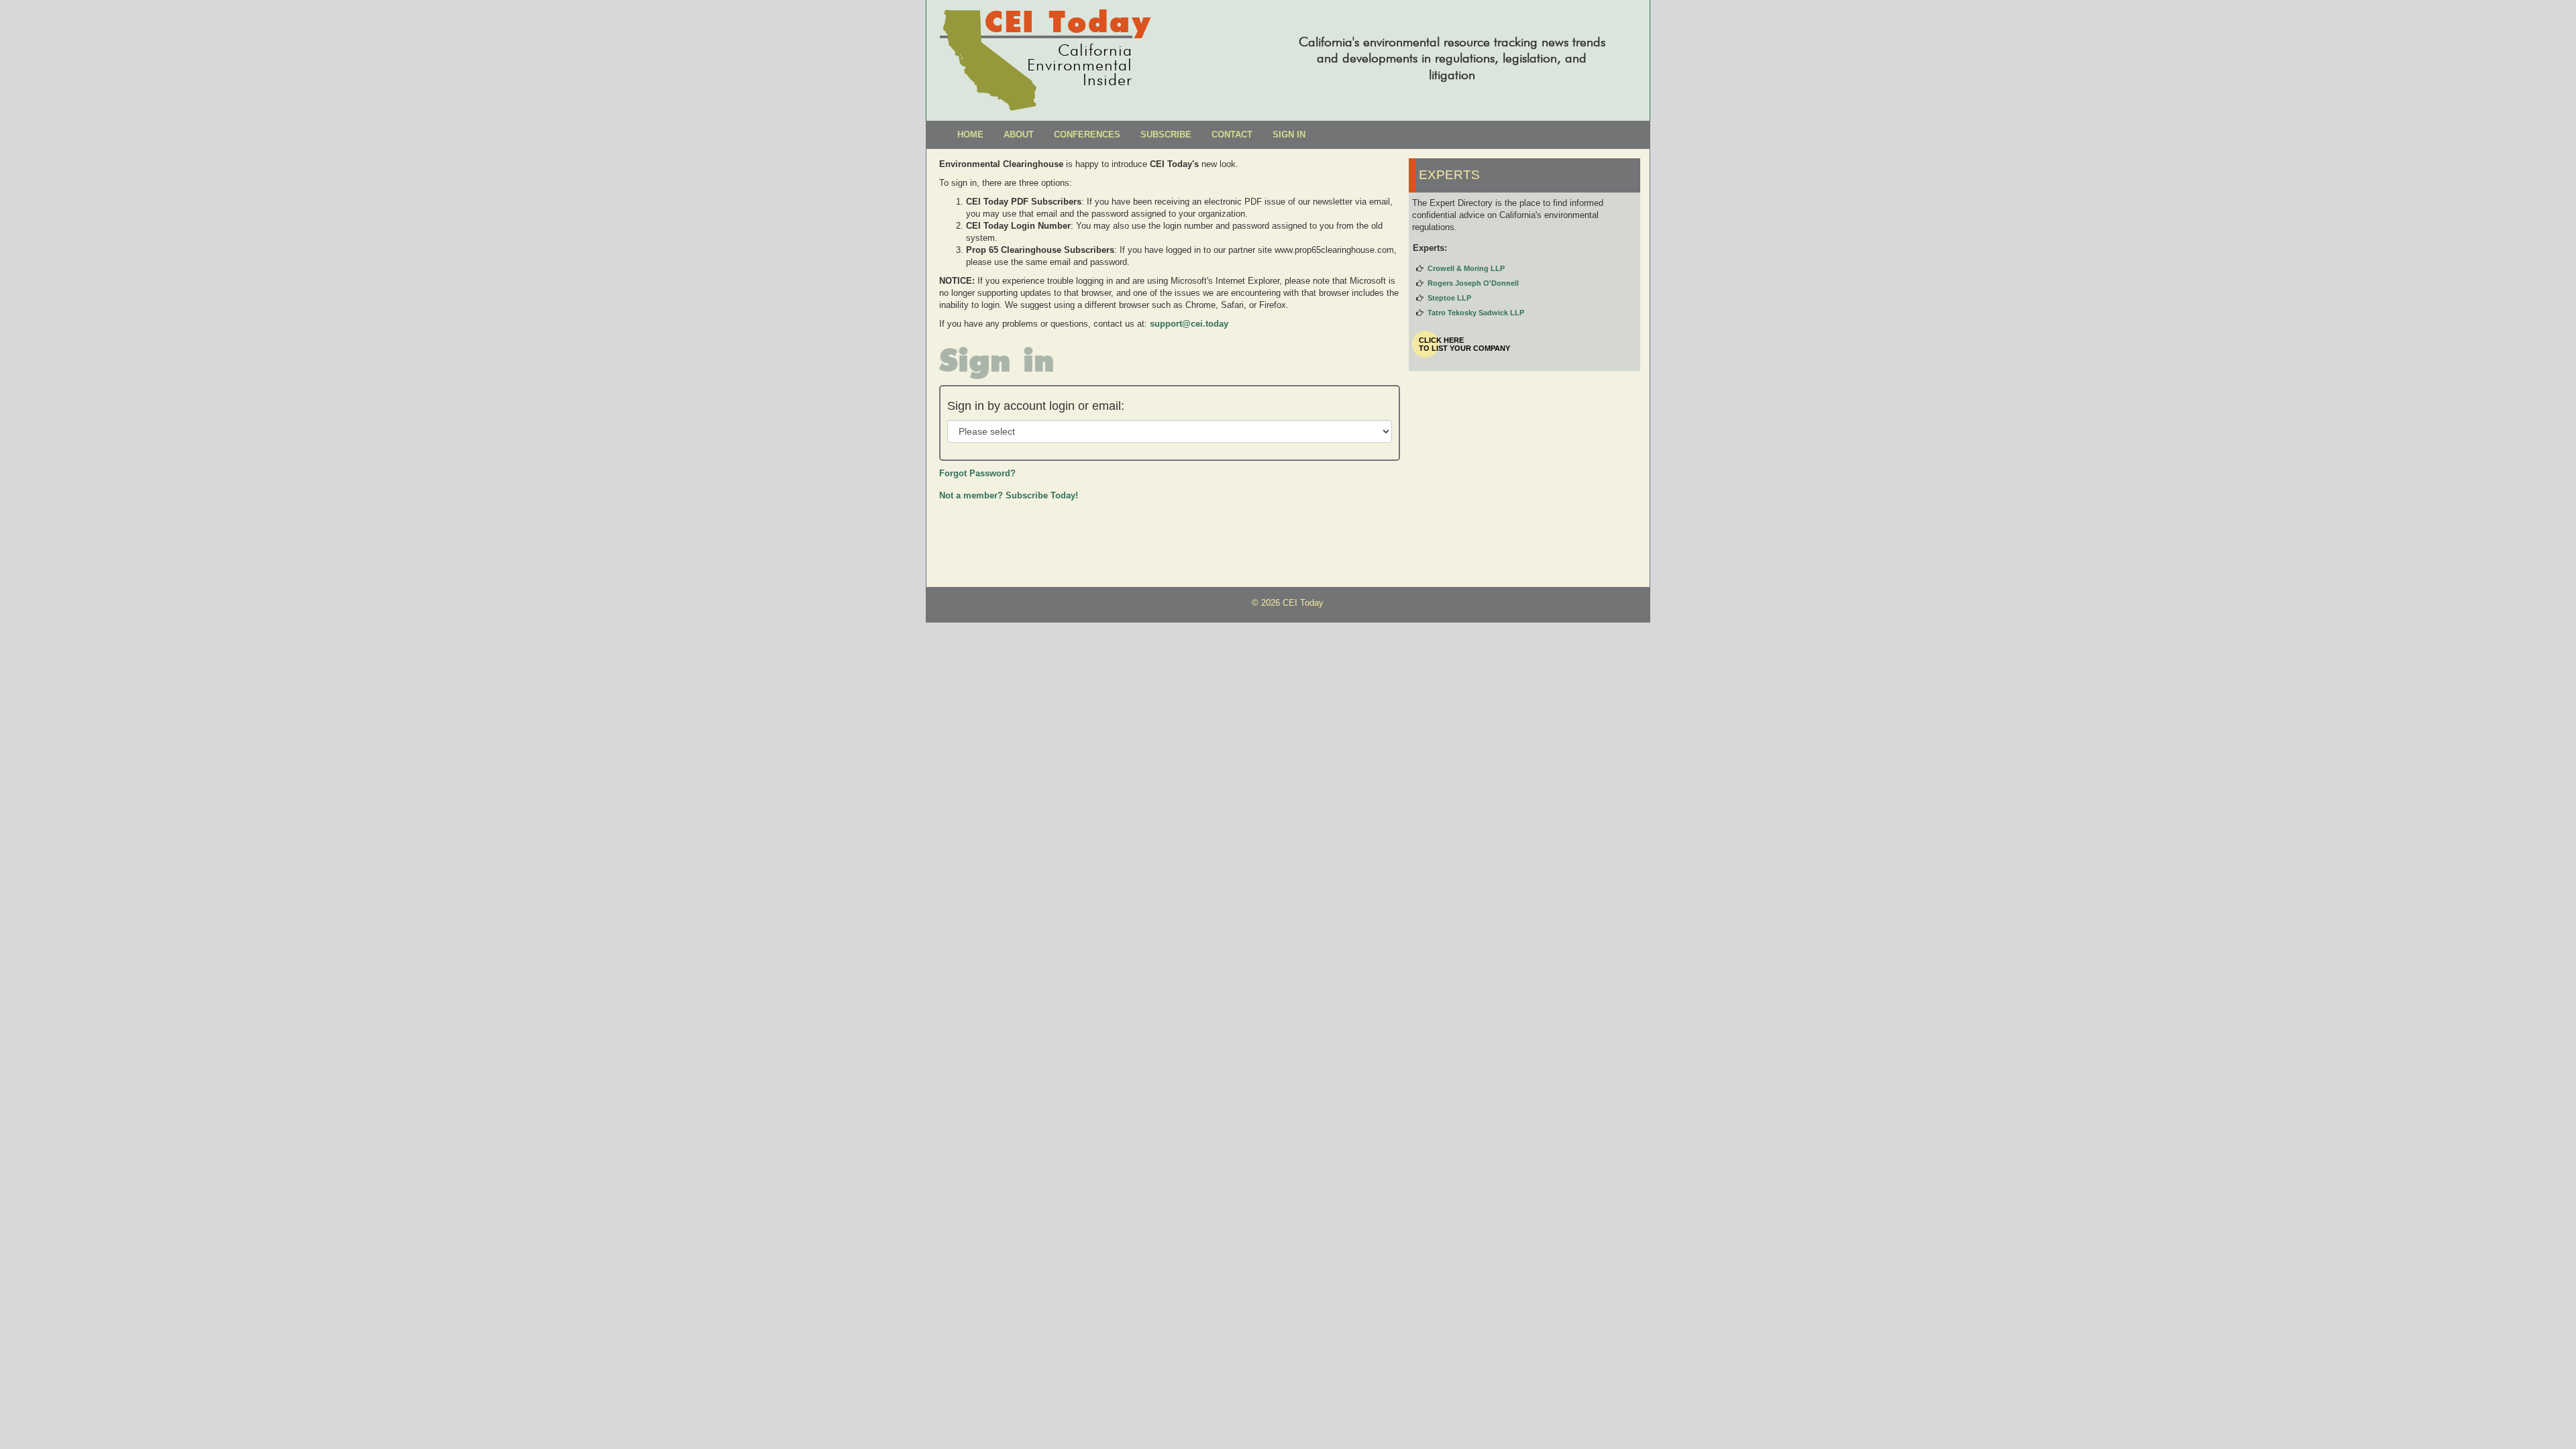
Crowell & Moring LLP (1466, 268)
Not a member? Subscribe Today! (1009, 495)
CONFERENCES (1087, 135)
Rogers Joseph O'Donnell (1473, 283)
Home (970, 135)
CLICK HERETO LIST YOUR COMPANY (1464, 344)
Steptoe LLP (1449, 298)
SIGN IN (1289, 135)
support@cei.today (1189, 324)
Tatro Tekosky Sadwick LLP (1476, 313)
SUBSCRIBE (1166, 135)
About (1019, 135)
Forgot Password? (977, 473)
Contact (1232, 135)
